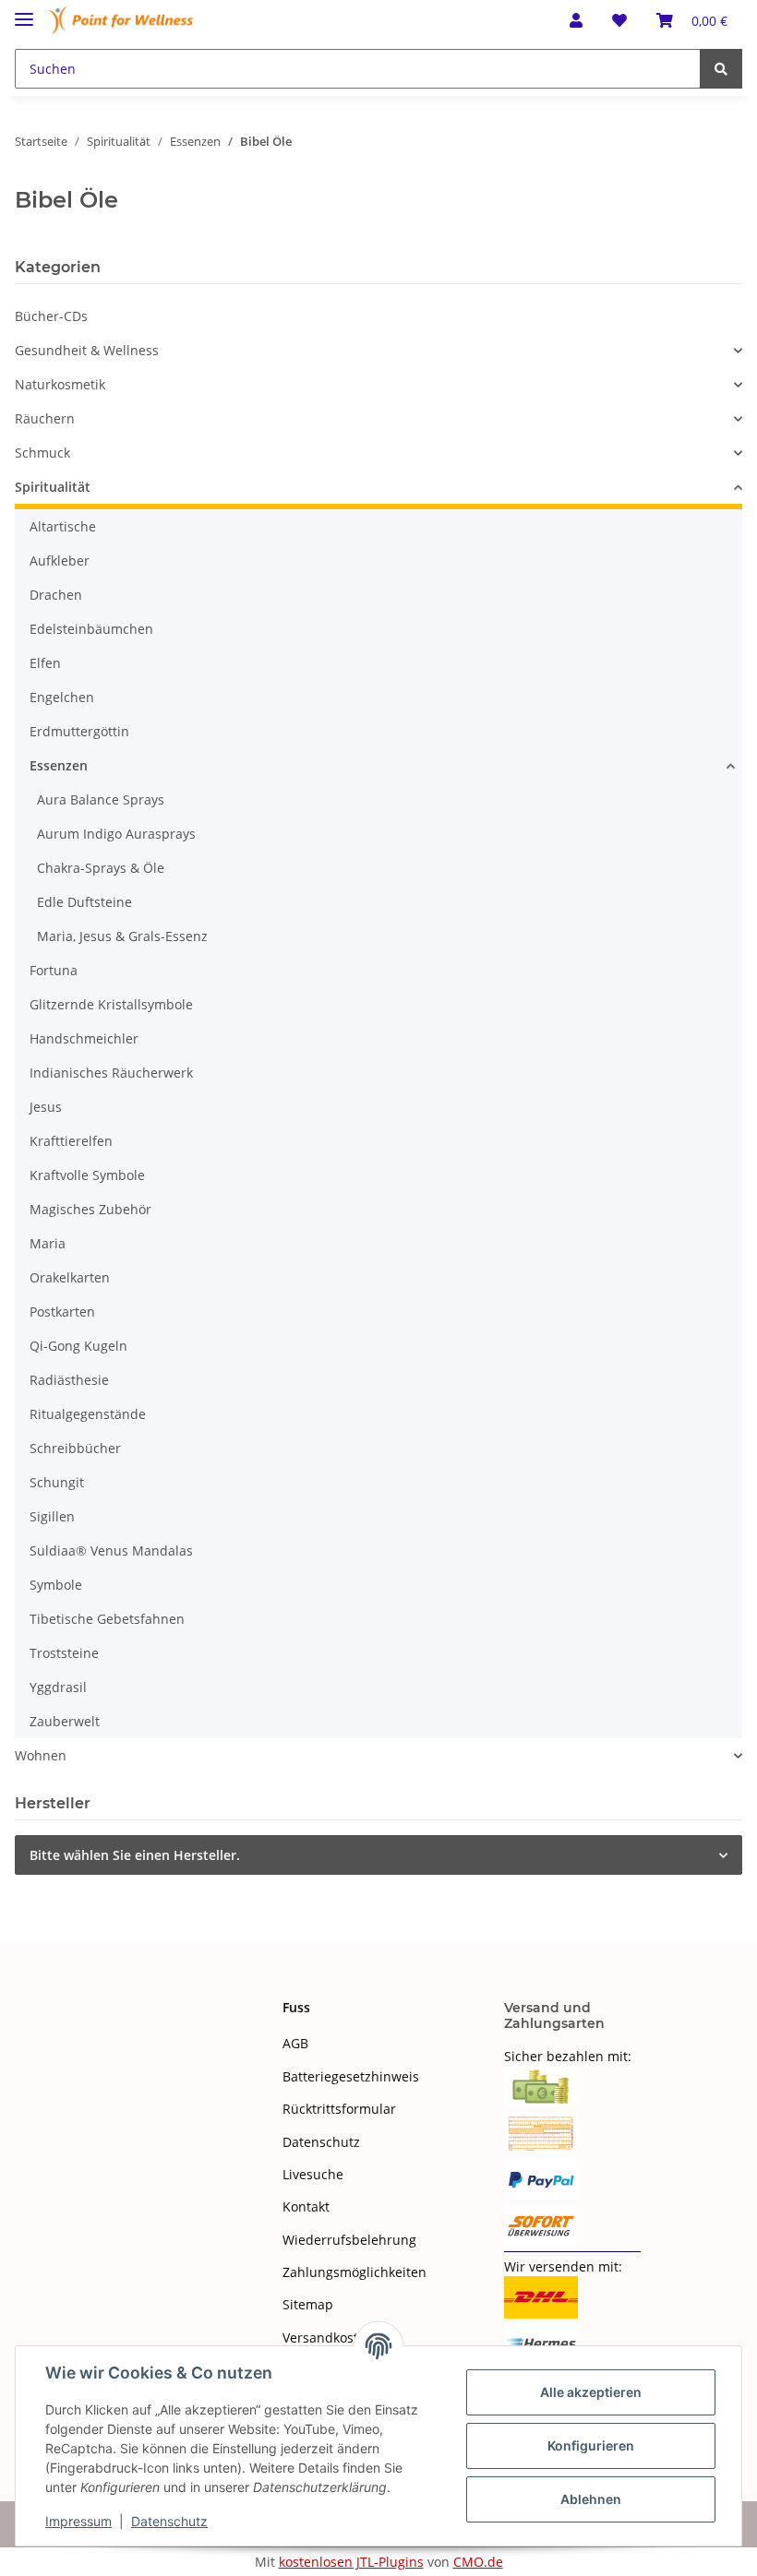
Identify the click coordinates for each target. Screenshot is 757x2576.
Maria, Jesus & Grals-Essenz (122, 936)
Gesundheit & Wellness (87, 350)
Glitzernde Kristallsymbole (111, 1004)
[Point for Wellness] (121, 21)
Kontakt (306, 2206)
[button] (576, 20)
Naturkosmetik (60, 384)
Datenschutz (321, 2142)
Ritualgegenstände (88, 1414)
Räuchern (45, 418)
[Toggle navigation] (24, 12)
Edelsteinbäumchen (91, 629)
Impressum (78, 2521)
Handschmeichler (84, 1038)
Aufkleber (60, 561)
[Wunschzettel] (619, 20)
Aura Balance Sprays (101, 799)
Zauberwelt (65, 1721)
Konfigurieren (591, 2445)
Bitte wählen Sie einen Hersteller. (135, 1855)
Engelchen (62, 697)
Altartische (63, 526)
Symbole (56, 1585)
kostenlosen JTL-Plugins (351, 2562)
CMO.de (478, 2562)
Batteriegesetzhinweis (351, 2076)
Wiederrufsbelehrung (349, 2240)
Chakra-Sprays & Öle (101, 868)
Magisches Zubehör (90, 1209)
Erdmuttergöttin (79, 731)
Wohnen (41, 1755)
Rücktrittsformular (339, 2109)
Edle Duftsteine (84, 902)
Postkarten (62, 1312)
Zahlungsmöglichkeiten (354, 2272)
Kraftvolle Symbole (87, 1175)
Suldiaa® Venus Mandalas (111, 1550)
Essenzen (59, 765)
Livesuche (313, 2174)
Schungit (57, 1482)
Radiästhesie (69, 1380)
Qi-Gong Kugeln (78, 1346)
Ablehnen (591, 2499)
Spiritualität (53, 487)
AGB (295, 2043)
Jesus (46, 1107)
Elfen (45, 663)
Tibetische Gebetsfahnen (107, 1619)
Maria (48, 1243)
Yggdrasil (58, 1687)
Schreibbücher (75, 1448)
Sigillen (52, 1516)
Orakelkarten (70, 1277)
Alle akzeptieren (591, 2392)
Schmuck (42, 453)
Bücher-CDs (51, 316)
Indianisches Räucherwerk (111, 1073)
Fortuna (54, 970)
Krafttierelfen (71, 1141)
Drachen (56, 595)
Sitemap (308, 2304)
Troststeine (64, 1653)
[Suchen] (721, 69)
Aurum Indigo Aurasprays (116, 834)
